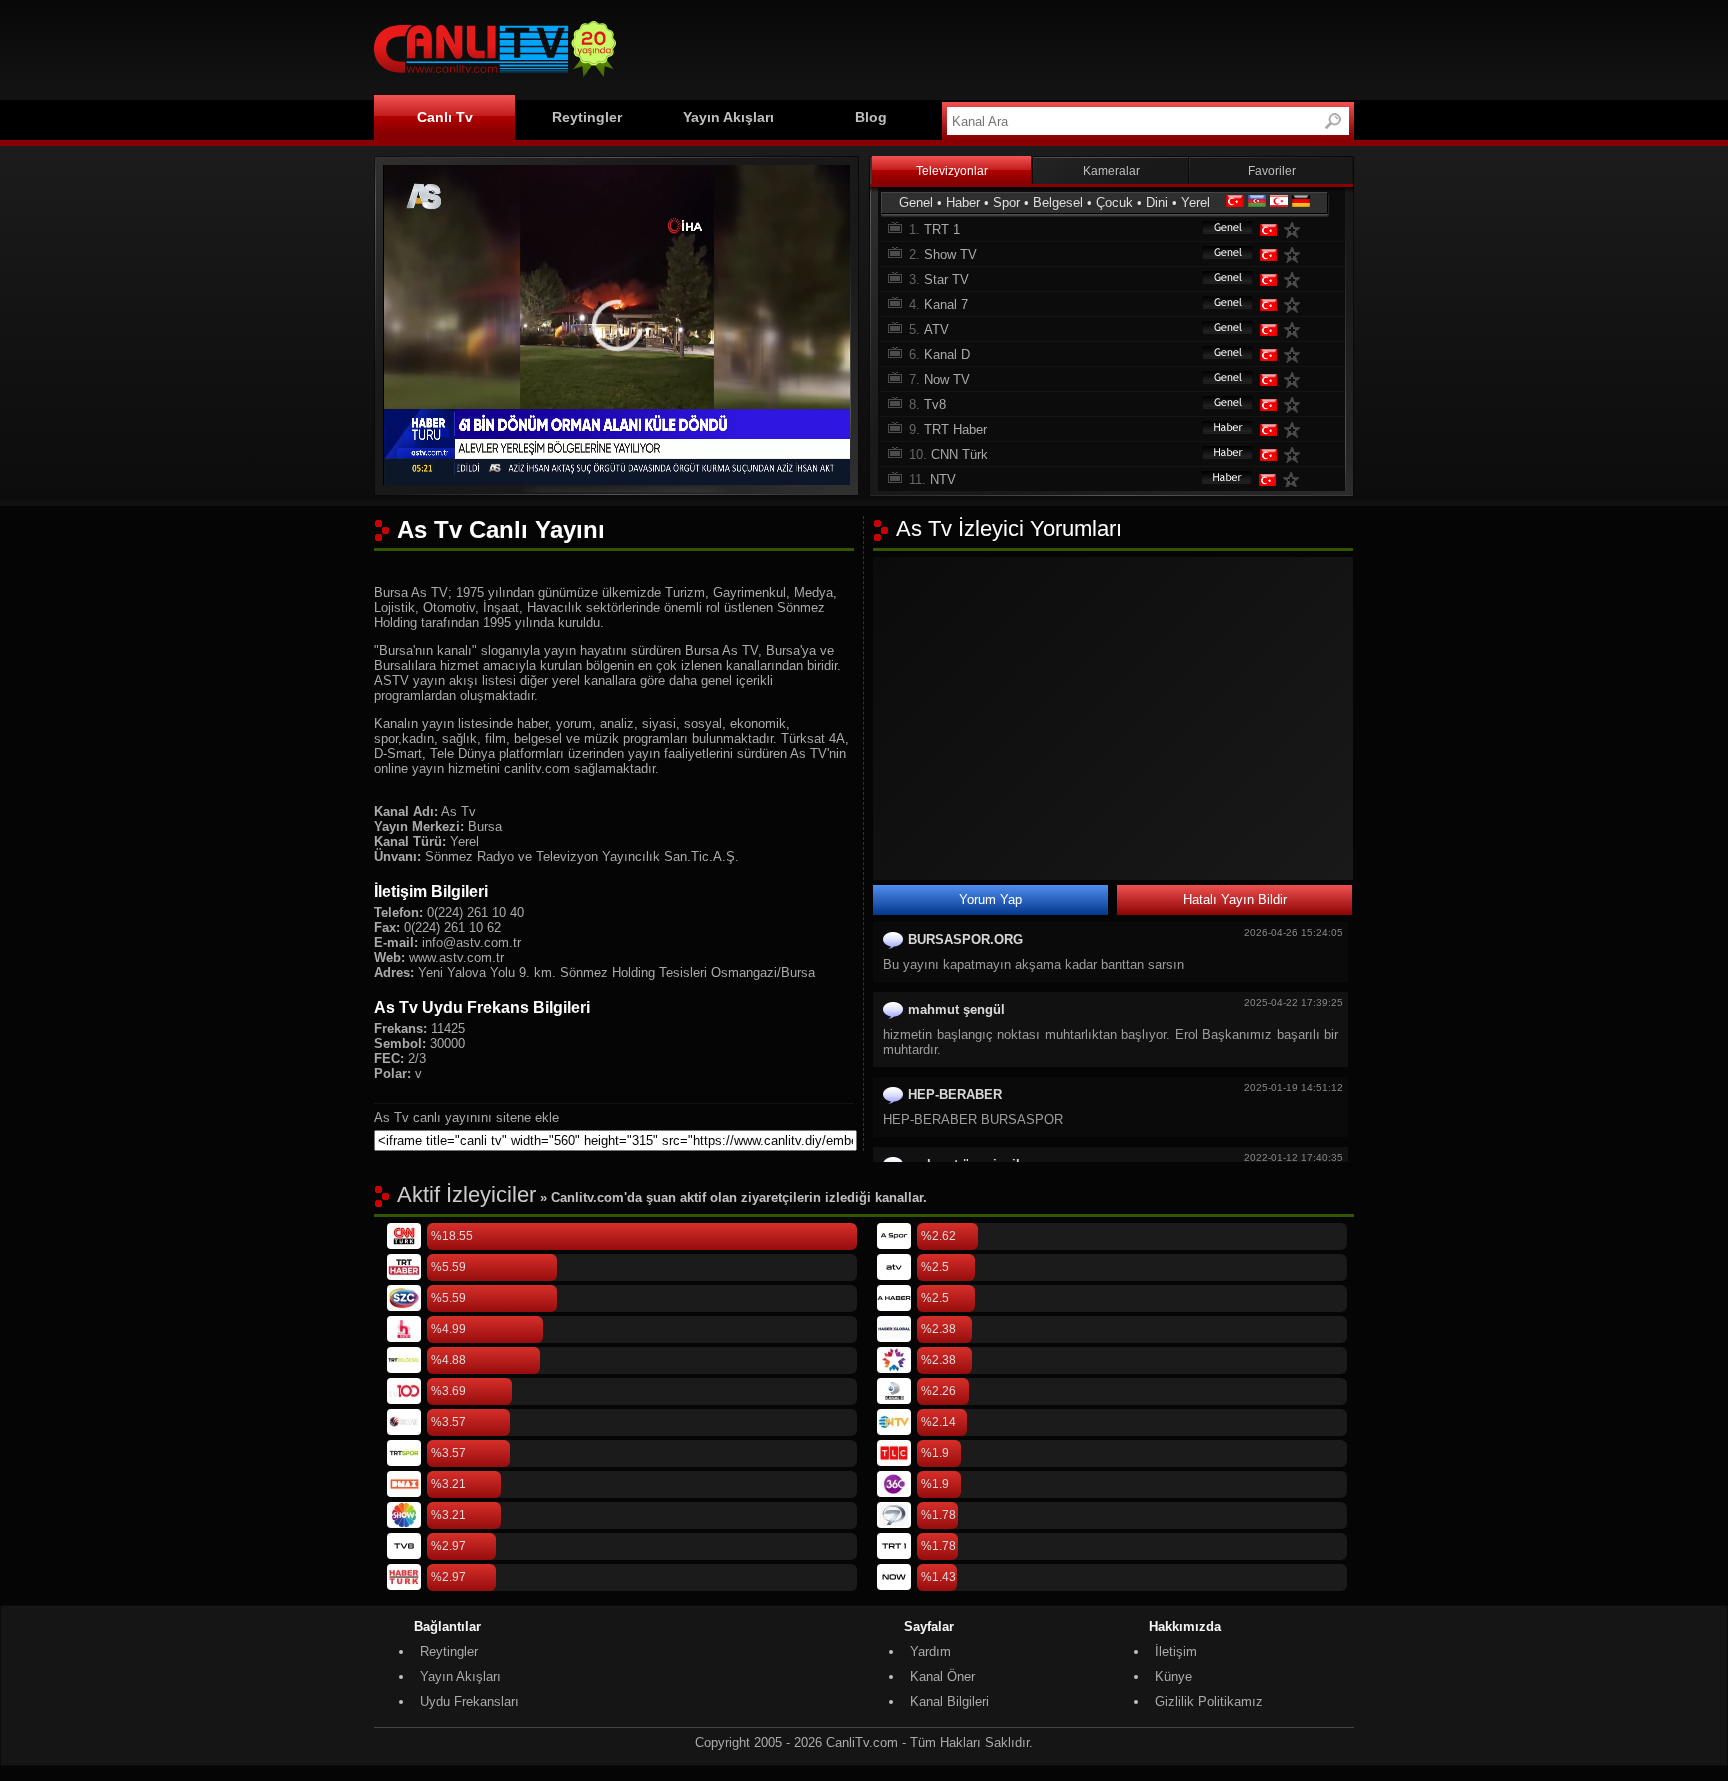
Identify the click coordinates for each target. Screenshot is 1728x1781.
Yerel (1195, 202)
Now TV (947, 379)
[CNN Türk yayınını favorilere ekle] (1296, 454)
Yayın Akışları (728, 117)
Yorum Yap (990, 899)
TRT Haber (955, 429)
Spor (1006, 202)
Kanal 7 (946, 304)
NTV (943, 479)
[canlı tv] (495, 79)
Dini (1157, 202)
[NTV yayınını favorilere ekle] (1295, 479)
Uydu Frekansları (469, 1701)
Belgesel (1058, 202)
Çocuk (1114, 202)
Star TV (946, 279)
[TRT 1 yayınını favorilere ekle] (1296, 229)
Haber (963, 202)
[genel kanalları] (1218, 229)
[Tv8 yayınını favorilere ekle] (1296, 404)
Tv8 (935, 404)
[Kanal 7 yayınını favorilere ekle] (1296, 304)
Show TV (950, 254)
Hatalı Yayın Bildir (1235, 899)
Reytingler (587, 117)
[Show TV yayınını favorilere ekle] (1296, 254)
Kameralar (1111, 171)
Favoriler (1272, 171)
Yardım (930, 1651)
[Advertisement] (990, 47)
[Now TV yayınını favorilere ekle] (1296, 379)
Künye (1173, 1676)
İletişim (1176, 1651)
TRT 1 (942, 229)
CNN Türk (959, 454)
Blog (871, 117)
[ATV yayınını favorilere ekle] (1296, 329)
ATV (936, 329)
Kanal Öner (942, 1676)
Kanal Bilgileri (949, 1701)
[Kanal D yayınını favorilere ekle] (1296, 354)
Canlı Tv (445, 117)
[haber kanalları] (1218, 429)
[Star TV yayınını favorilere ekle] (1296, 279)
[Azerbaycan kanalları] (1257, 202)
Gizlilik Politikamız (1209, 1701)
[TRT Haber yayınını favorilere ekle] (1296, 429)
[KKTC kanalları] (1279, 202)
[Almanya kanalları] (1301, 202)
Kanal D (947, 354)
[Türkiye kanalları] (1235, 202)
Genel (916, 202)
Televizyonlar (952, 171)
